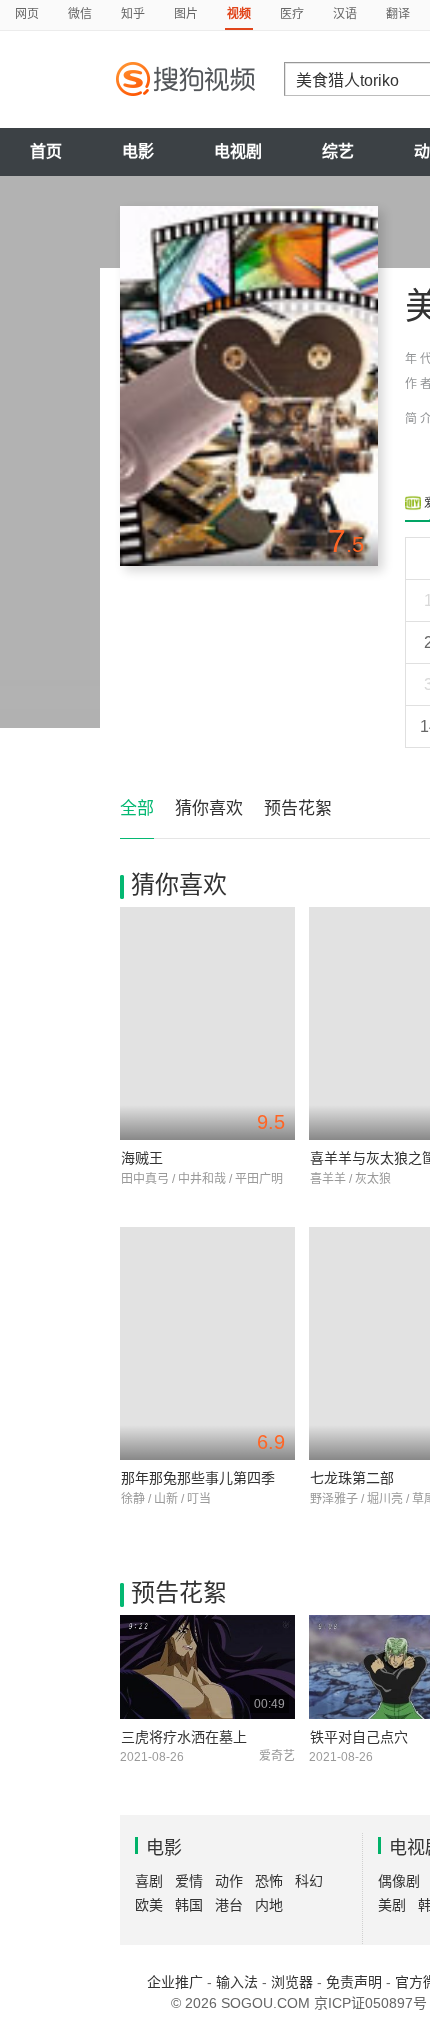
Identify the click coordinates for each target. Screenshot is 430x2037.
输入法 (237, 1982)
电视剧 (238, 151)
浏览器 (292, 1982)
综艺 (338, 151)
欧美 (149, 1905)
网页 (27, 14)
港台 (229, 1905)
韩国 (189, 1905)
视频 (239, 14)
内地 (269, 1905)
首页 (46, 151)
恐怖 (269, 1881)
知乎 (133, 14)
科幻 (309, 1881)
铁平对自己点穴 (359, 1737)
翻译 (398, 14)
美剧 (392, 1905)
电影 (138, 151)
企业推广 (175, 1982)
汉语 (345, 14)
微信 (80, 14)
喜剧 (149, 1881)
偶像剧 (399, 1881)
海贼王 (142, 1158)
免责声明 (354, 1982)
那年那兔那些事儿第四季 (198, 1478)
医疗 (292, 14)
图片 (186, 14)
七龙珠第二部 (352, 1478)
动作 (229, 1881)
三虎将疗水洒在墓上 (184, 1737)
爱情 (189, 1881)
